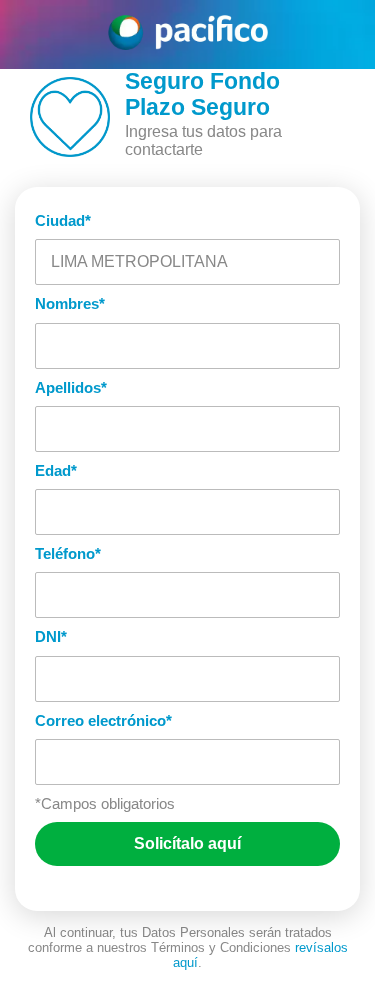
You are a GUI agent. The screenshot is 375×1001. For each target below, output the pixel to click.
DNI (51, 636)
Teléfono (68, 553)
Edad (56, 470)
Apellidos (71, 387)
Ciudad (63, 220)
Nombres (70, 303)
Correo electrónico (103, 720)
